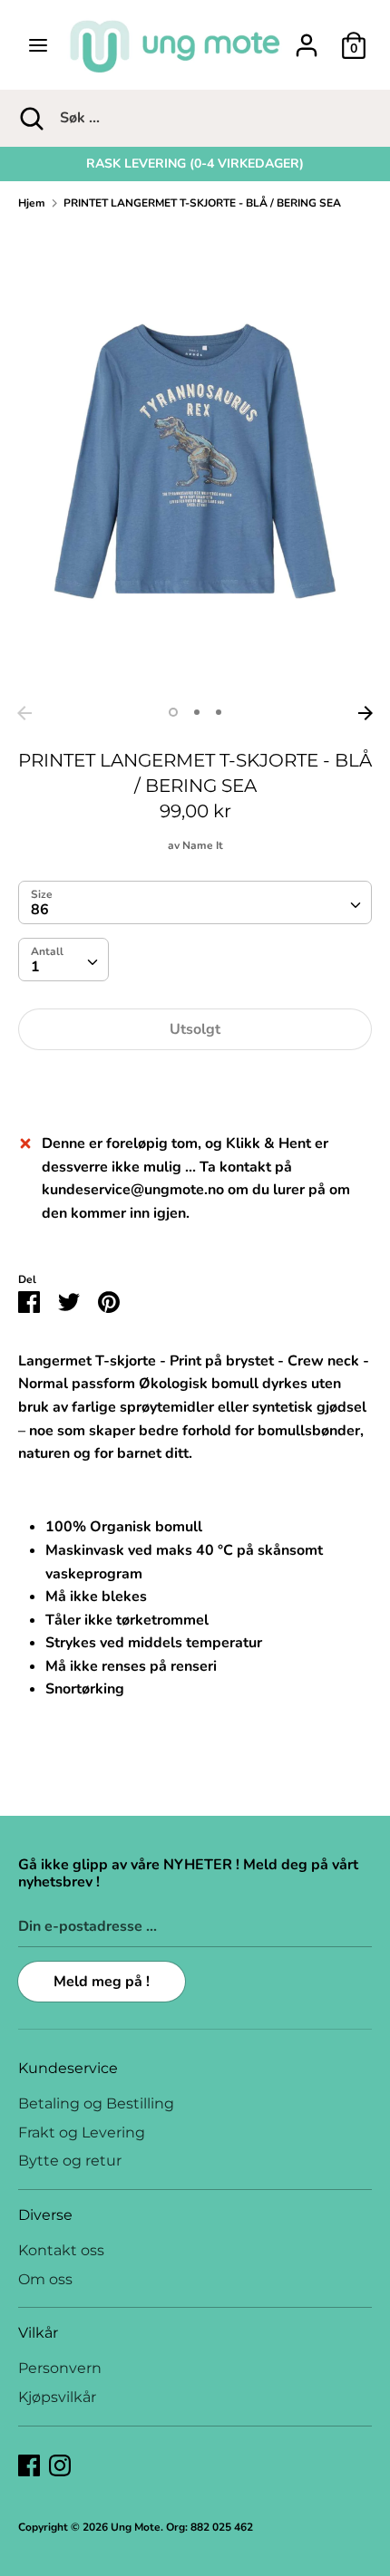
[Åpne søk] (30, 118)
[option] (195, 164)
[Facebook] (29, 2465)
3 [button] (219, 712)
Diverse (45, 2215)
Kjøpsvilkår (57, 2397)
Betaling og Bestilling (96, 2103)
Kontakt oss (61, 2250)
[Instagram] (60, 2465)
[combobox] (195, 902)
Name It (203, 845)
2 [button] (197, 712)
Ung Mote (136, 2527)
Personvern (60, 2368)
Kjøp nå (195, 1084)
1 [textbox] (35, 967)
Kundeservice (68, 2068)
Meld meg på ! (102, 1982)
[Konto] (307, 38)
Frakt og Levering (82, 2132)
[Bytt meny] (38, 45)
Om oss (45, 2279)
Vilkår (38, 2333)
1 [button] (173, 712)
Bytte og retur (70, 2161)
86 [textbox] (40, 910)
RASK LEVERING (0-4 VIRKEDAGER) (195, 164)
